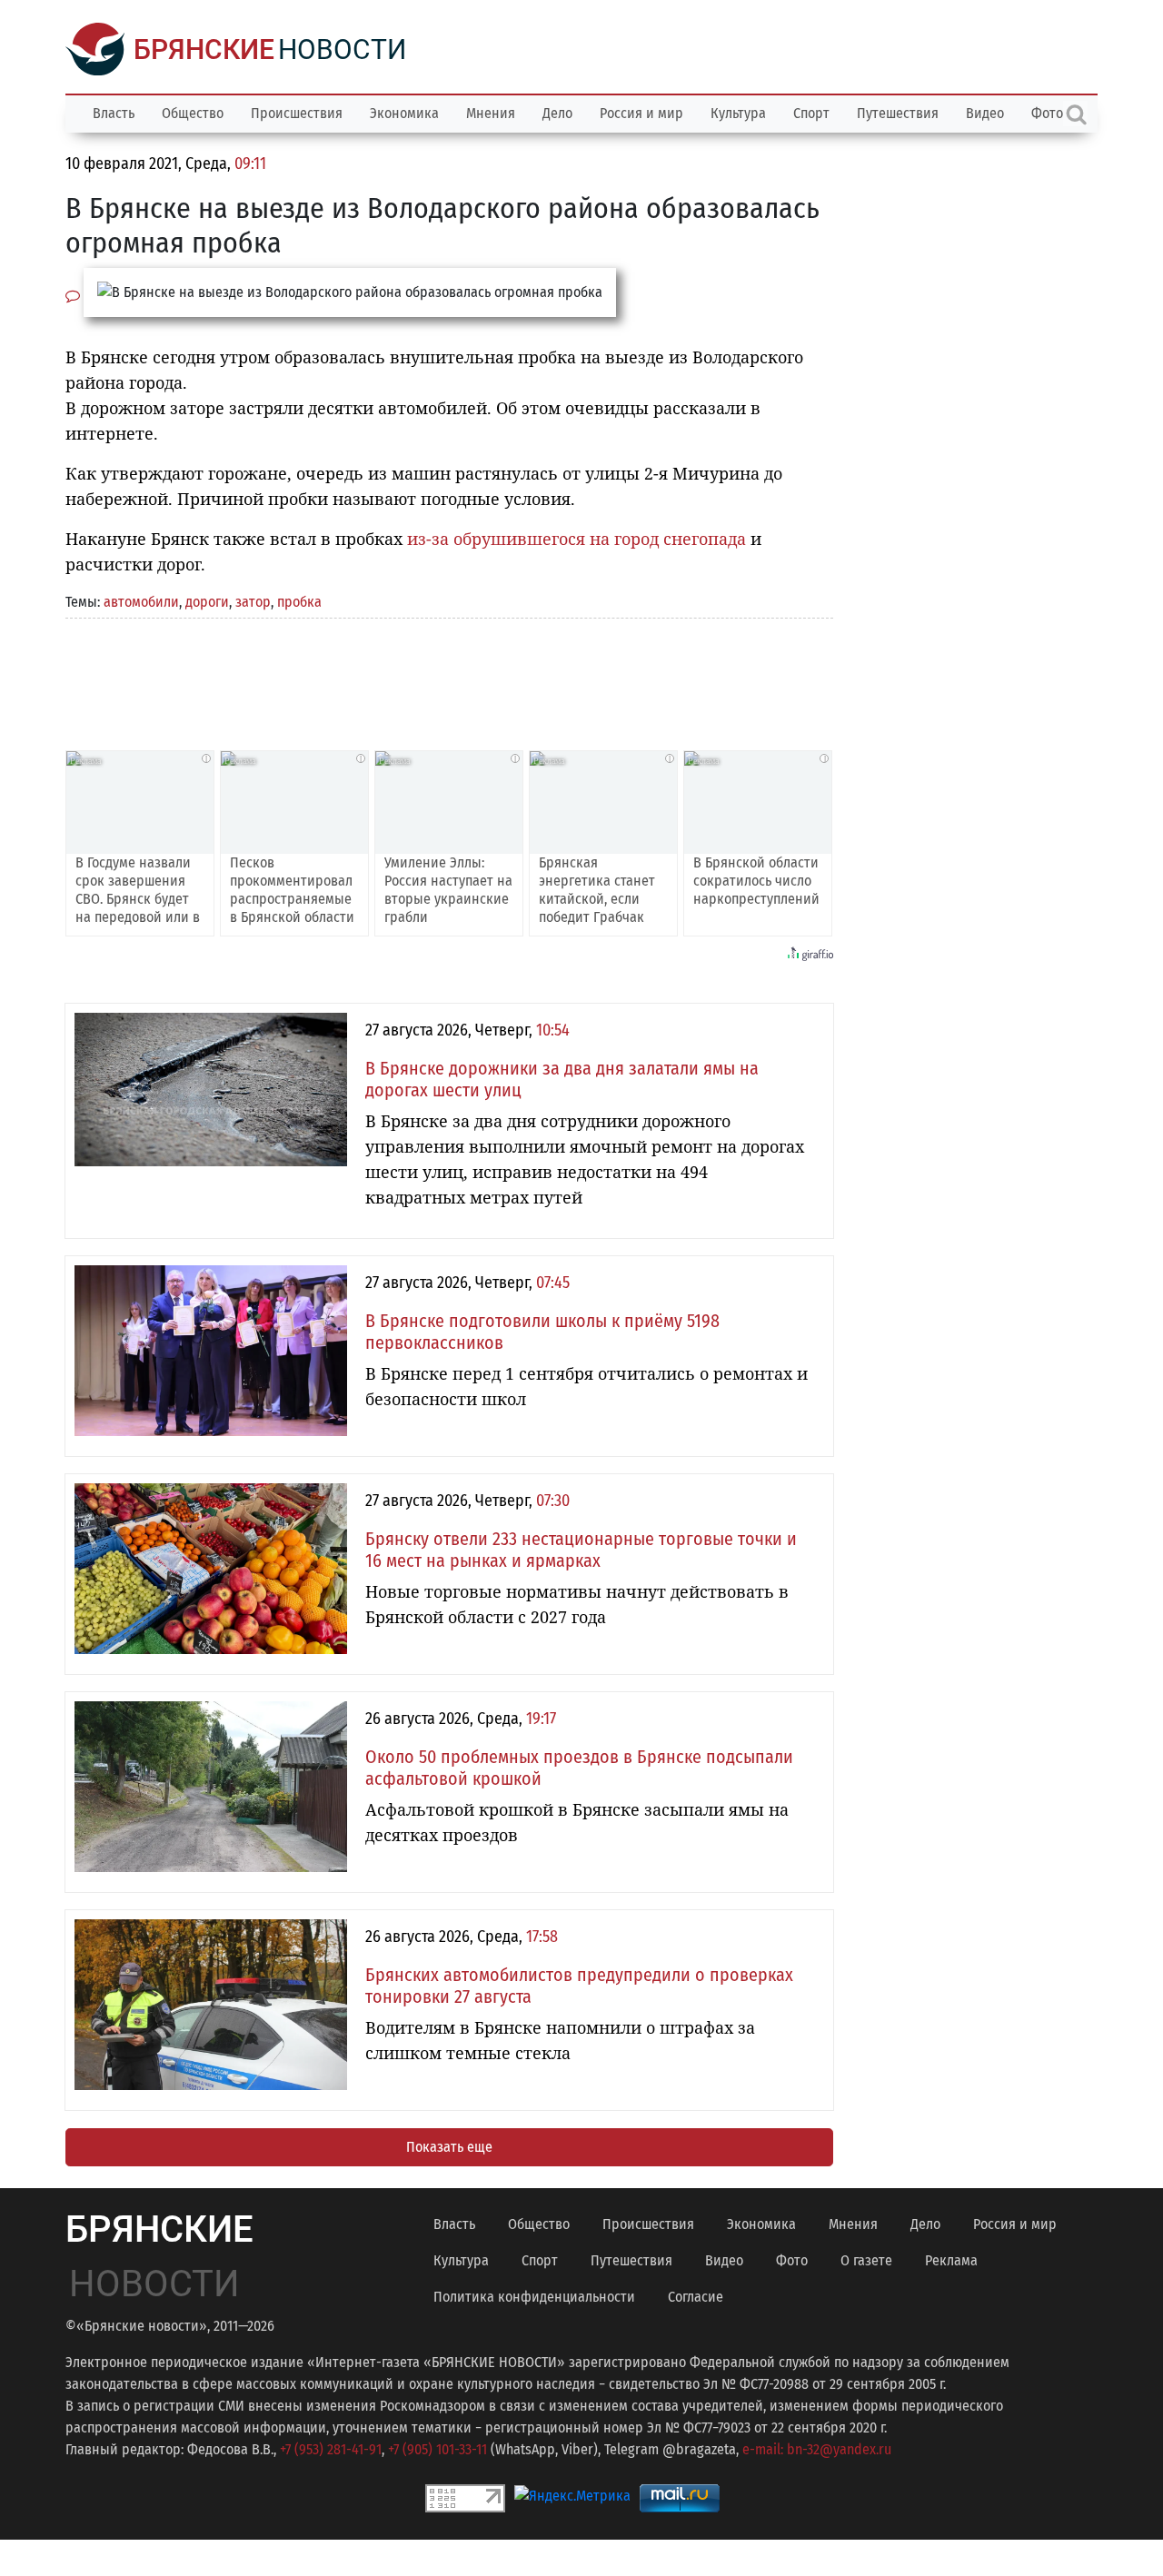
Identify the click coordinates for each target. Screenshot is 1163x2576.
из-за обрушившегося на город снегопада (577, 539)
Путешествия (898, 113)
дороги (207, 602)
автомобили (141, 602)
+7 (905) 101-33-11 (437, 2449)
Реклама (951, 2260)
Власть (114, 113)
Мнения (491, 113)
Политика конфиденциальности (534, 2297)
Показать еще (449, 2147)
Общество (193, 113)
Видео (985, 113)
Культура (738, 113)
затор (253, 602)
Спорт (811, 113)
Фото (792, 2260)
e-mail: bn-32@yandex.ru (817, 2449)
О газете (866, 2260)
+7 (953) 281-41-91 (331, 2449)
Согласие (696, 2297)
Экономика (404, 113)
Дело (557, 113)
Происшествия (297, 113)
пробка (299, 602)
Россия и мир (641, 113)
